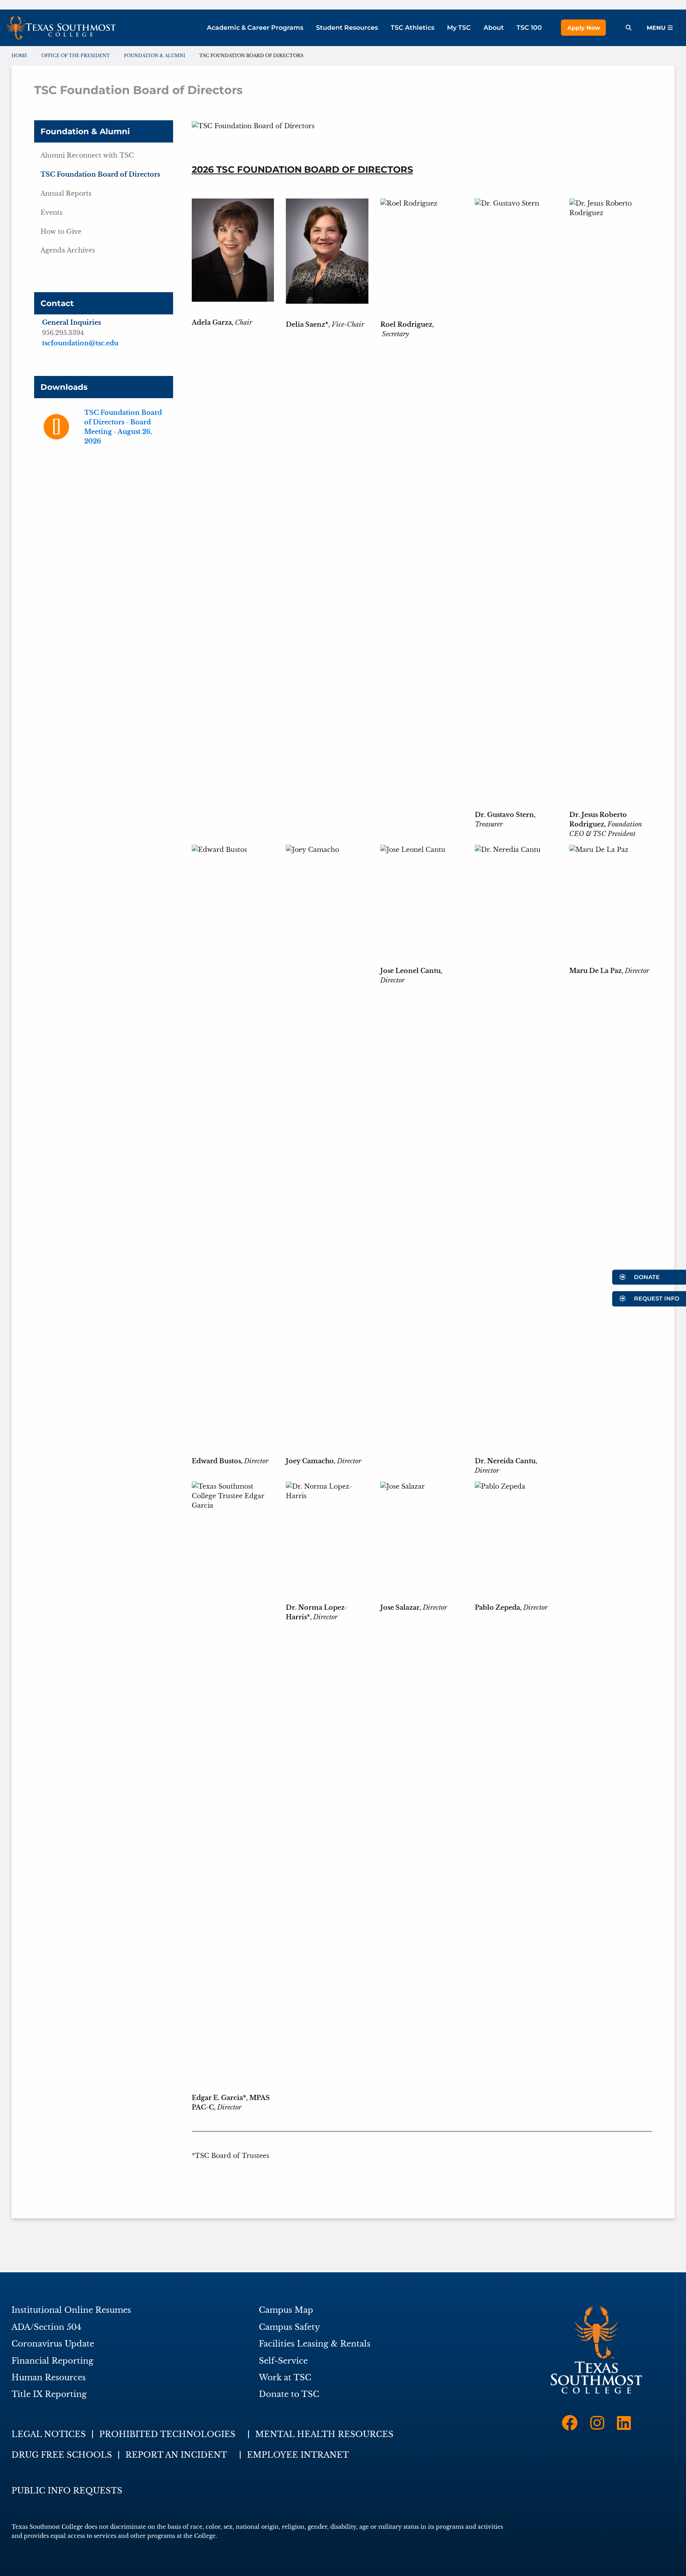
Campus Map (286, 2310)
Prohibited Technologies (167, 2434)
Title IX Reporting (49, 2394)
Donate (646, 1277)
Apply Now (584, 28)
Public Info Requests (67, 2491)
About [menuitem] (494, 28)
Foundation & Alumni (85, 131)
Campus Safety (289, 2327)
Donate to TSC (289, 2394)
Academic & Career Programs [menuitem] (255, 28)
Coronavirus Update (53, 2344)
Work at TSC (285, 2378)
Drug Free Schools (62, 2455)
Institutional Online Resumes (71, 2310)
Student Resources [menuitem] (347, 28)
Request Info (656, 1299)
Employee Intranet (298, 2455)
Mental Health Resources (324, 2434)
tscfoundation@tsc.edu (80, 343)
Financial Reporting (52, 2361)
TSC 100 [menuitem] (529, 28)
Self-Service (283, 2361)
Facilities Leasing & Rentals (315, 2344)
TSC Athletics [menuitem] (412, 28)
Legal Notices (49, 2434)
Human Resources (49, 2378)
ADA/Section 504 (46, 2327)
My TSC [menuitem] (459, 28)
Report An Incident (176, 2455)
